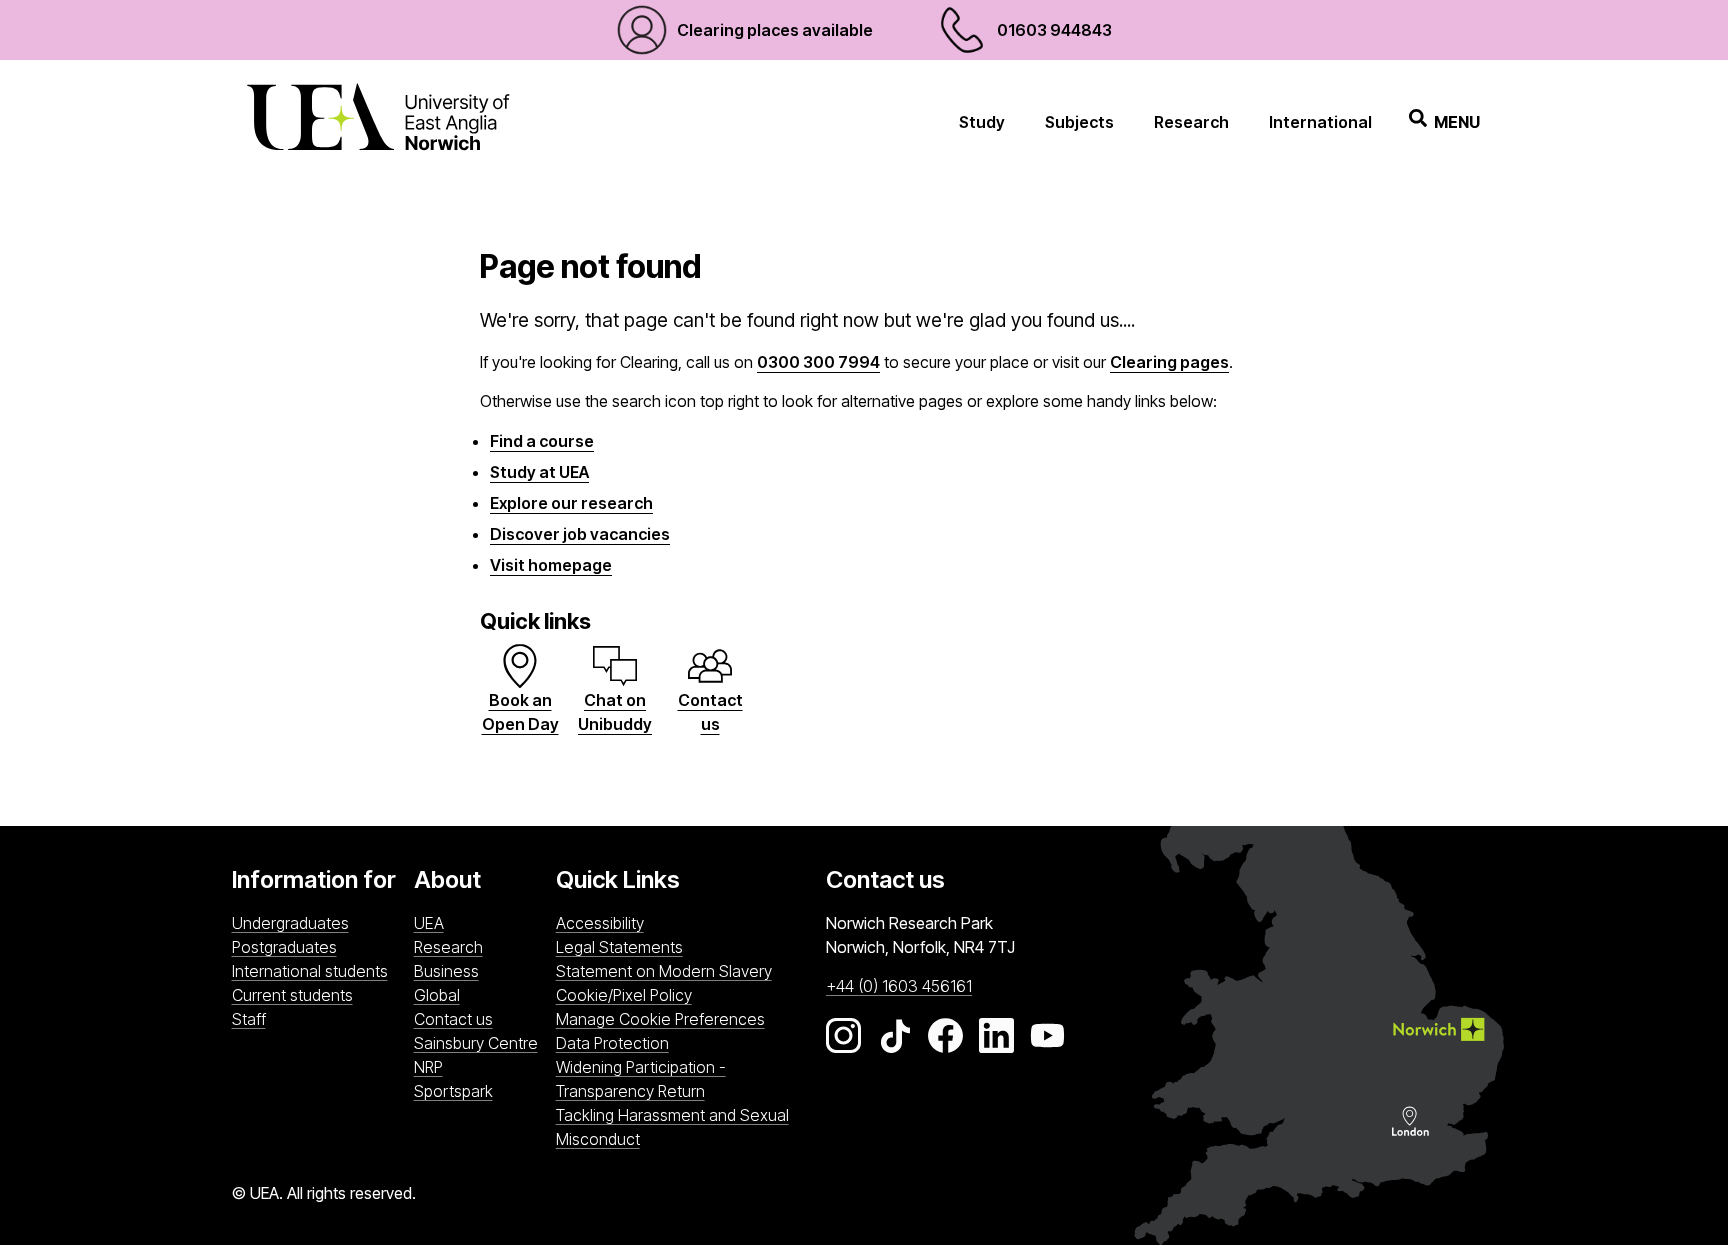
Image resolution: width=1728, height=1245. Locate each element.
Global (437, 995)
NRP (480, 1066)
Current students (292, 995)
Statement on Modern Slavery (664, 971)
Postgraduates (284, 947)
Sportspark (480, 1090)
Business (446, 971)
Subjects (1079, 122)
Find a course (542, 441)
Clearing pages (1169, 362)
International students (310, 971)
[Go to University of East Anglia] (378, 121)
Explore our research (571, 503)
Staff (249, 1019)
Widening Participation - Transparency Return (641, 1079)
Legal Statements (619, 947)
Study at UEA (539, 472)
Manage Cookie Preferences (660, 1019)
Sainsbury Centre (480, 1042)
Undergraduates (290, 923)
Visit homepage (551, 565)
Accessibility (600, 923)
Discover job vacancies (580, 534)
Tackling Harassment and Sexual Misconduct (672, 1127)
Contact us (453, 1019)
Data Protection (612, 1043)
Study (982, 122)
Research (1191, 122)
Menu (1457, 122)
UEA (429, 923)
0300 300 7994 (818, 362)
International (1320, 122)
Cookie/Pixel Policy (624, 995)
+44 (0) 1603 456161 (899, 986)
